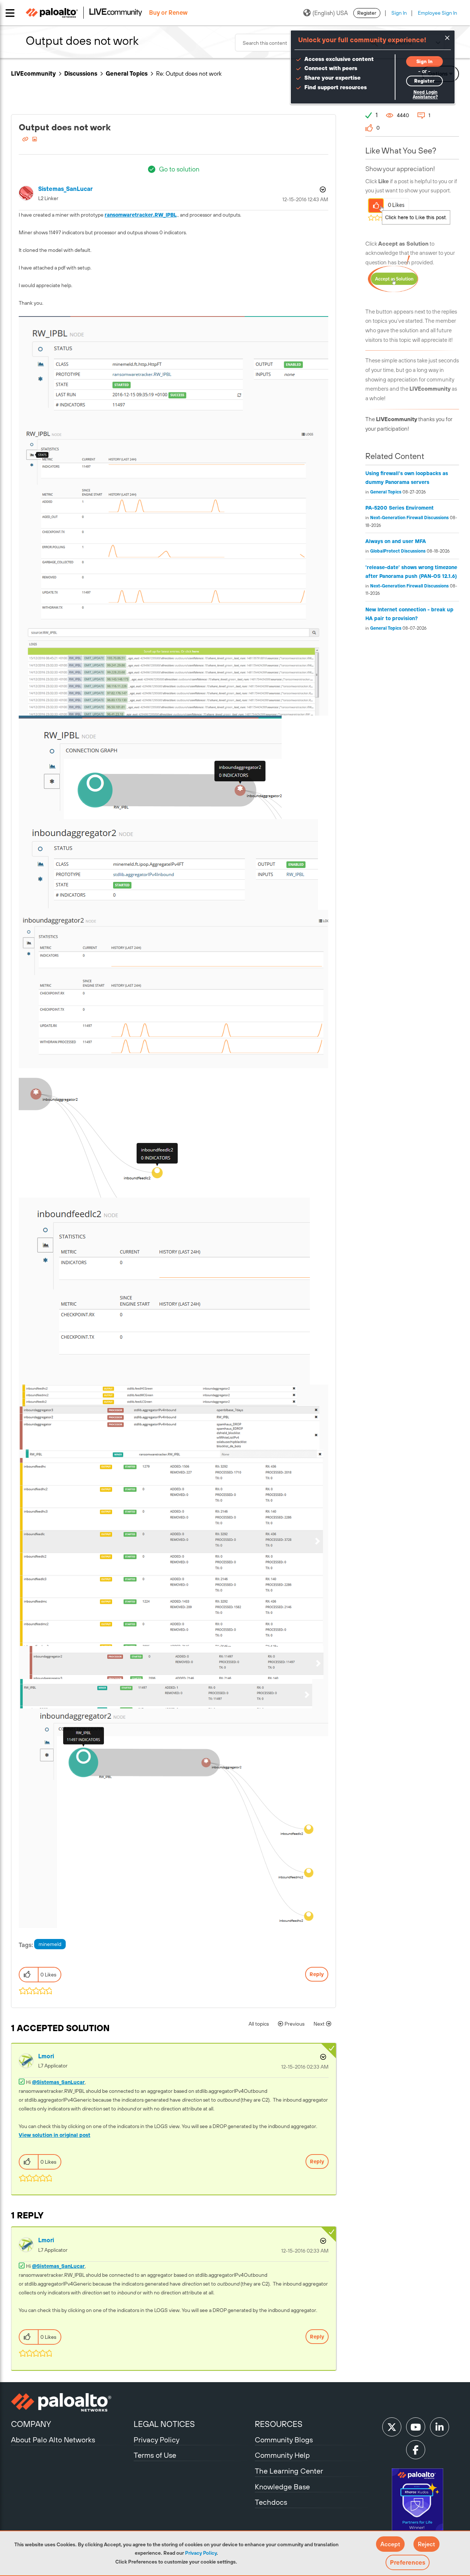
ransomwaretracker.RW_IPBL (141, 215)
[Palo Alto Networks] (71, 2402)
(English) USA (330, 13)
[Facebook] (416, 2450)
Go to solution (179, 169)
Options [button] (322, 189)
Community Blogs (284, 2440)
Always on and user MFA (396, 541)
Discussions (81, 73)
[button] (390, 2544)
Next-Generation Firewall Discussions (409, 518)
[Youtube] (416, 2427)
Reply (317, 1974)
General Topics (127, 73)
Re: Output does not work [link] (189, 73)
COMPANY (31, 2424)
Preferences (408, 2562)
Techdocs (271, 2502)
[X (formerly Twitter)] (392, 2427)
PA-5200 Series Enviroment (399, 508)
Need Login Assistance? (425, 95)
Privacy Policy (201, 2553)
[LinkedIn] (440, 2427)
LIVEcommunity (33, 73)
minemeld (50, 1944)
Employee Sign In (438, 13)
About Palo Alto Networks (53, 2440)
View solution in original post (55, 2135)
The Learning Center (289, 2471)
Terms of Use (155, 2455)
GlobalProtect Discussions (398, 551)
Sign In (399, 13)
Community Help (282, 2455)
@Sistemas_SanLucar (58, 2082)
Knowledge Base (282, 2487)
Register (367, 13)
